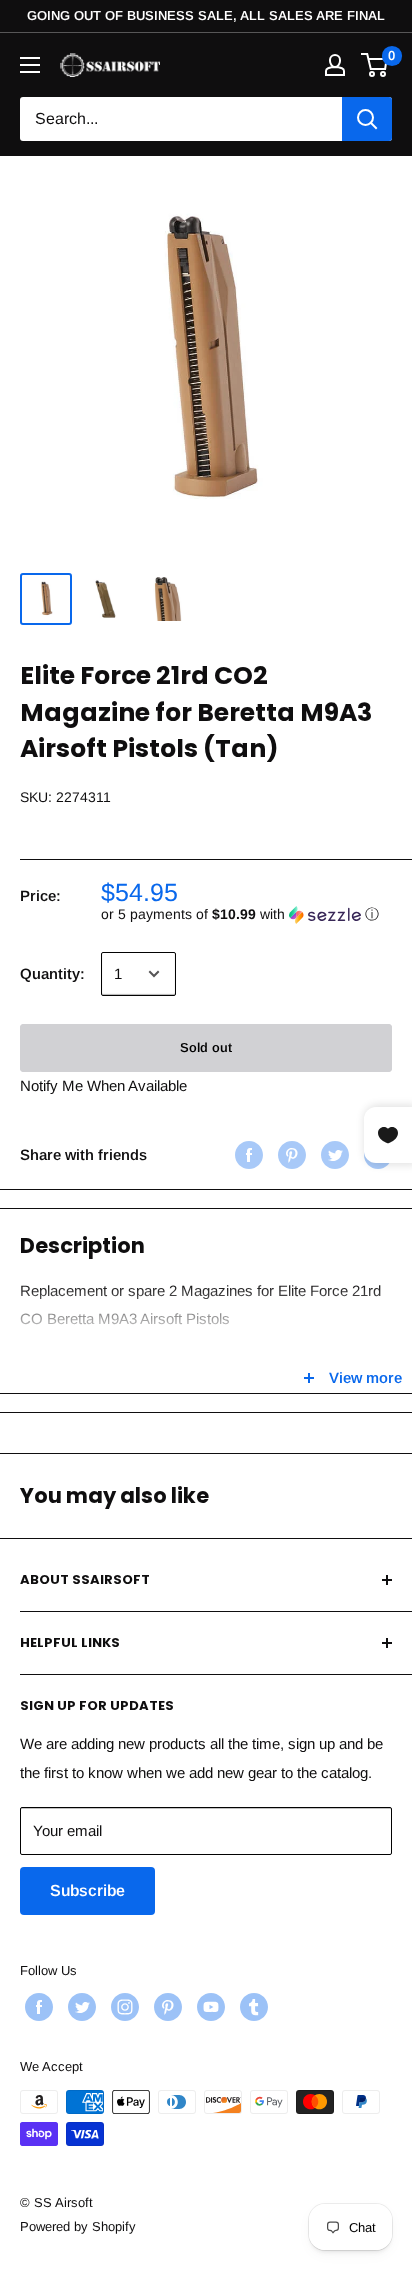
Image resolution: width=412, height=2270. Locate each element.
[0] (375, 65)
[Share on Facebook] (246, 1154)
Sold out (206, 1047)
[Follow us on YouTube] (208, 2007)
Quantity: (52, 973)
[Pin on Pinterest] (289, 1154)
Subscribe (87, 1890)
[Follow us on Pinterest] (165, 2007)
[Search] (367, 119)
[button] (246, 914)
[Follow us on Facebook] (36, 2007)
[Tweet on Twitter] (332, 1154)
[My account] (335, 65)
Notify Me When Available (103, 1085)
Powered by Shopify (78, 2226)
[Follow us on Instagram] (122, 2007)
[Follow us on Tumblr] (251, 2007)
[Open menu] (30, 65)
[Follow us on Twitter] (79, 2007)
